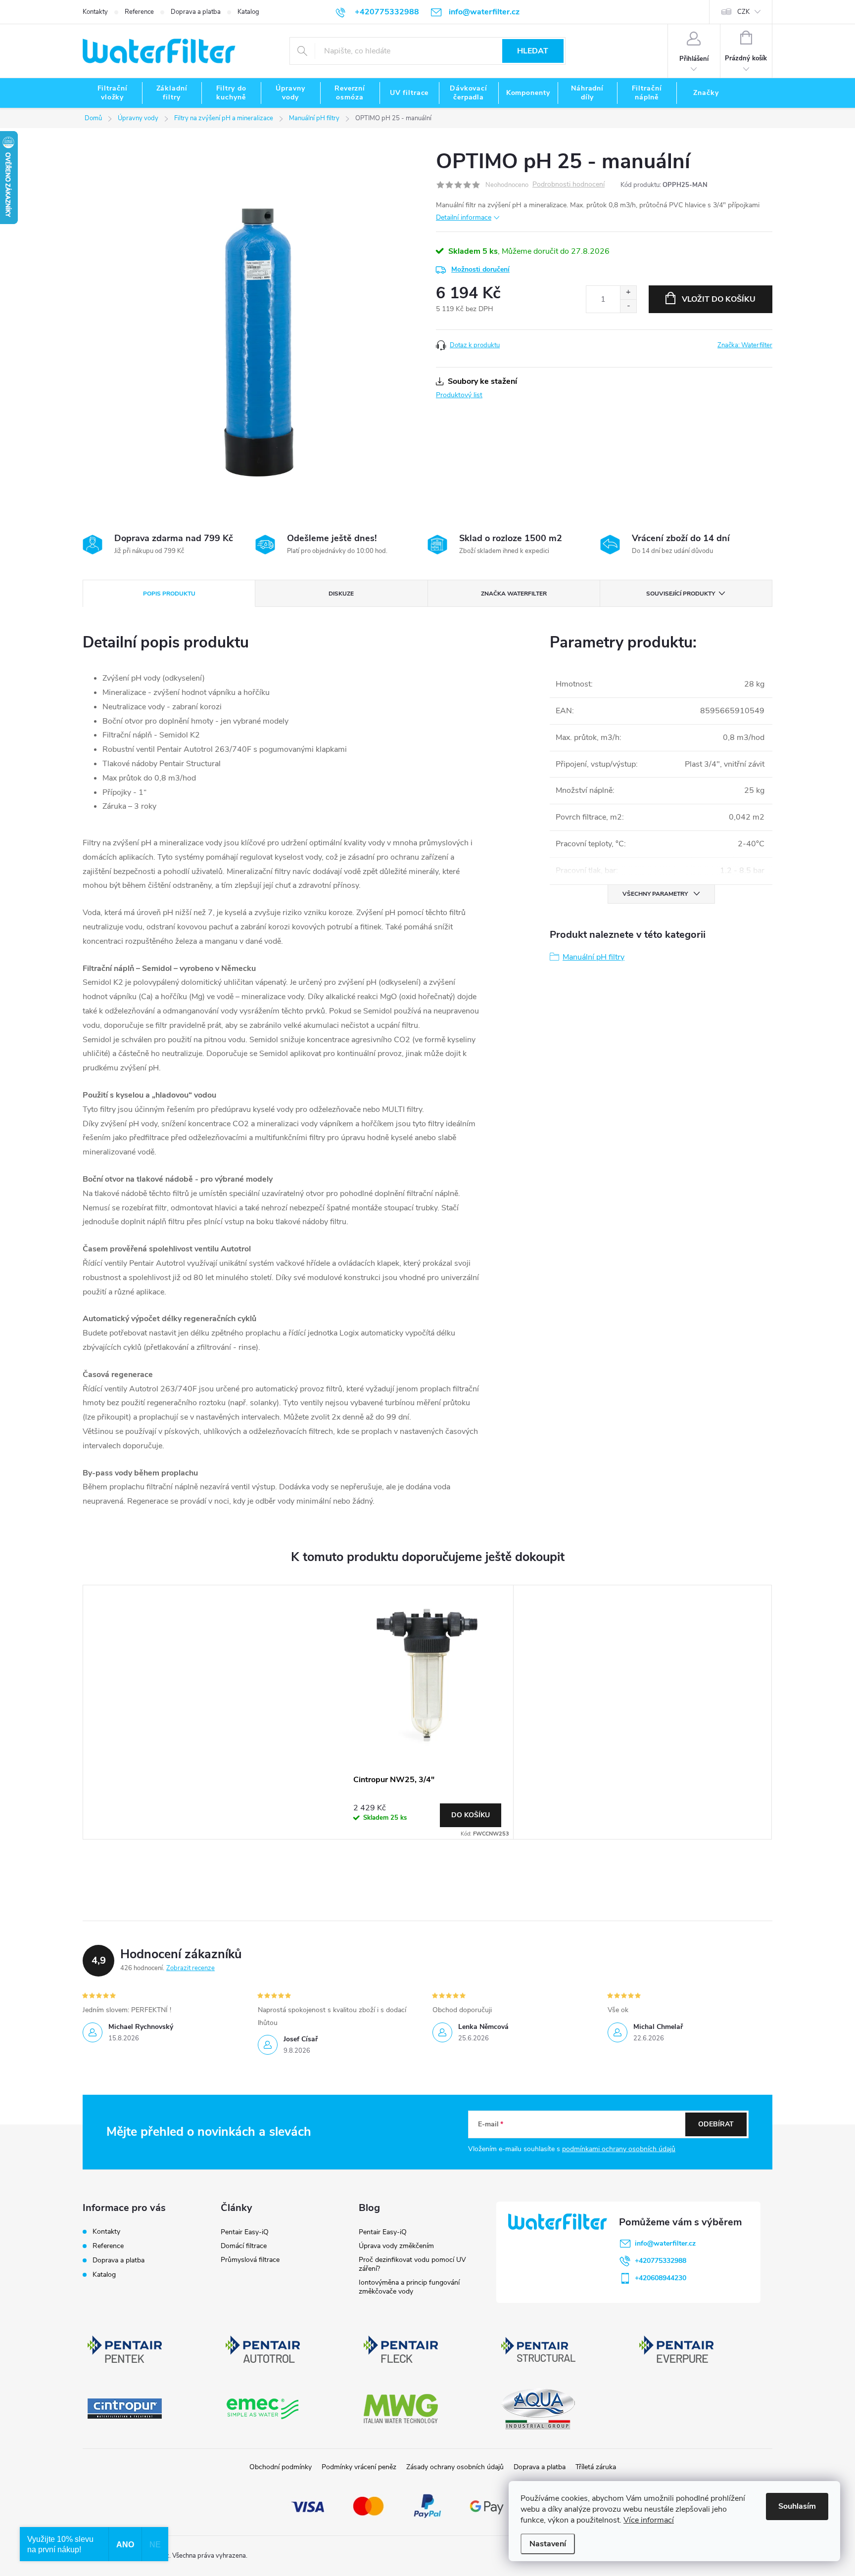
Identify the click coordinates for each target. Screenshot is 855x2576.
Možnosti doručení (480, 269)
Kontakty (95, 12)
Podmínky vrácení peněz (359, 2467)
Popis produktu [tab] (169, 594)
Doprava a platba (196, 12)
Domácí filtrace (244, 2246)
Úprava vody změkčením (396, 2246)
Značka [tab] (514, 594)
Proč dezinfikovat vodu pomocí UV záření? (412, 2264)
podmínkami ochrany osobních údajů (619, 2149)
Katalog (248, 12)
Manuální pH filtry (594, 957)
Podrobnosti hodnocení (569, 185)
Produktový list (459, 395)
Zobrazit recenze (190, 1968)
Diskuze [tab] (341, 594)
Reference (139, 12)
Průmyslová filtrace (250, 2260)
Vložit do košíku (719, 299)
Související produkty (681, 594)
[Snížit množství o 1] (628, 306)
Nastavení (548, 2544)
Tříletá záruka (596, 2467)
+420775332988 (661, 2261)
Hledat (533, 51)
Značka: (745, 345)
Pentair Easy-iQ (245, 2232)
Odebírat (716, 2124)
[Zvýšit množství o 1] (628, 293)
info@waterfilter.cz (665, 2243)
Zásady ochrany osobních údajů (455, 2467)
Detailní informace (464, 217)
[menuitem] (112, 93)
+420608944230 (661, 2278)
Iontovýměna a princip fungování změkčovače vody (409, 2287)
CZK (743, 12)
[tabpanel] (427, 1712)
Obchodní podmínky (281, 2467)
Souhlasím (797, 2506)
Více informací (649, 2520)
